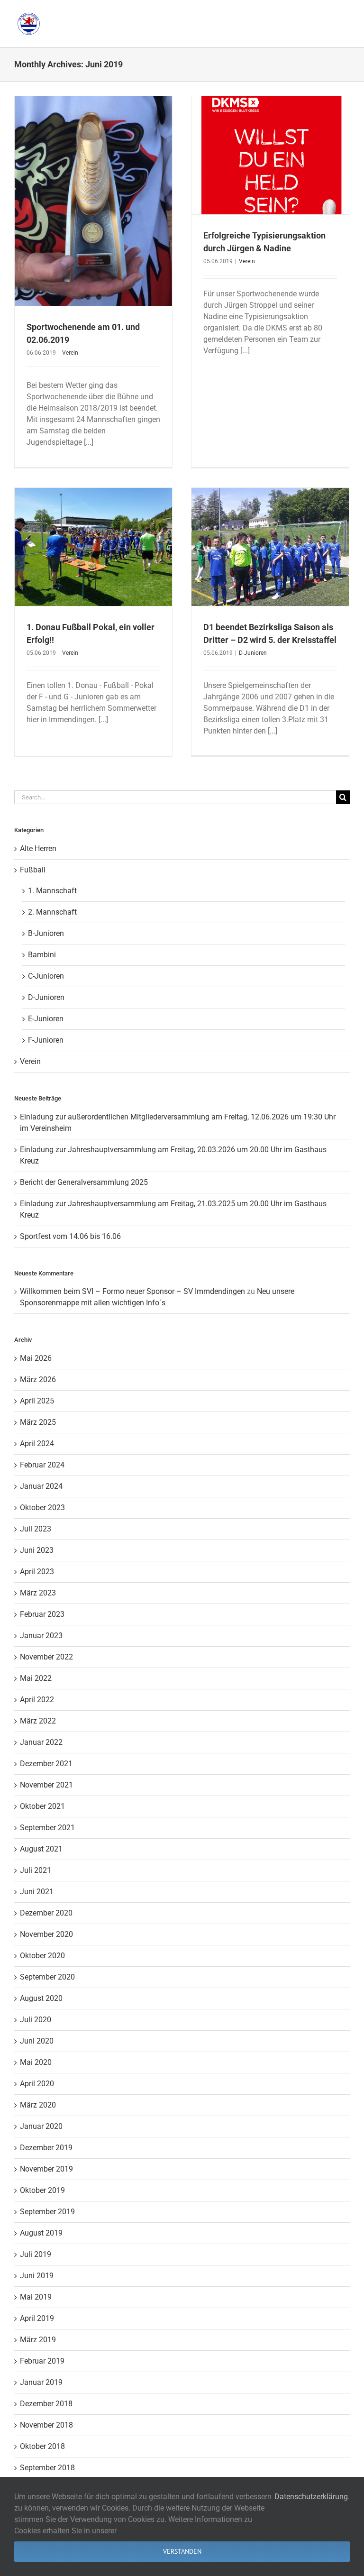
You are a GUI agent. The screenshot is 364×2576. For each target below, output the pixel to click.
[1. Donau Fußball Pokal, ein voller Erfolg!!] (93, 547)
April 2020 (37, 2084)
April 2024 (37, 1444)
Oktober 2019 (42, 2190)
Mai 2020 (36, 2062)
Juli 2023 (36, 1529)
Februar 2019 (42, 2361)
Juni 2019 (37, 2276)
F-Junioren (46, 1040)
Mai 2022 (36, 1678)
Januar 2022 (41, 1742)
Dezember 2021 (46, 1764)
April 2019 (37, 2318)
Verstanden (182, 2551)
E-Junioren (46, 1019)
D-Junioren (270, 568)
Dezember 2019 (46, 2148)
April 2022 (37, 1700)
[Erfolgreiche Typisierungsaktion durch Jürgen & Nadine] (270, 155)
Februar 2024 (42, 1465)
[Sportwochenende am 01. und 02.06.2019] (93, 201)
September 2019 (47, 2212)
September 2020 (47, 1977)
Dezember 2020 (46, 1913)
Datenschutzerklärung (311, 2497)
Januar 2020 (41, 2126)
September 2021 (47, 1828)
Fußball (33, 870)
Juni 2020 (37, 2041)
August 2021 (41, 1849)
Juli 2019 (36, 2254)
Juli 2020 (36, 2020)
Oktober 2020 (42, 1956)
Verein (70, 353)
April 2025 (37, 1401)
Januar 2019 (41, 2382)
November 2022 (46, 1657)
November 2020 (46, 1934)
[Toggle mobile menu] (345, 14)
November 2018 (46, 2425)
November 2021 (46, 1785)
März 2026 (38, 1380)
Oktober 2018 (42, 2446)
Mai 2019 (36, 2297)
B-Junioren (46, 933)
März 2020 (38, 2105)
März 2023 (38, 1593)
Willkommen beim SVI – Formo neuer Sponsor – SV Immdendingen (132, 1291)
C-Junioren (46, 976)
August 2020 (41, 1998)
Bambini (42, 955)
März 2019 (38, 2340)
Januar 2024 (41, 1486)
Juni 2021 (37, 1892)
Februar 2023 (42, 1614)
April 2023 (37, 1572)
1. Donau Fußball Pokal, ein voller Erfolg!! (93, 534)
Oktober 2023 (42, 1508)
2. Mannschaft (52, 912)
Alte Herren (38, 848)
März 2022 (38, 1721)
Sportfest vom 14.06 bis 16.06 (70, 1236)
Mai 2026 (36, 1358)
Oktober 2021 (42, 1806)
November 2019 (46, 2169)
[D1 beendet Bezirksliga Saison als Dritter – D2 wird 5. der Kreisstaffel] (270, 547)
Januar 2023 (41, 1636)
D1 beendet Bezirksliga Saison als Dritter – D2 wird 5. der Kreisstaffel (270, 530)
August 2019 (41, 2233)
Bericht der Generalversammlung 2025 (84, 1182)
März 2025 (38, 1422)
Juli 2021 (36, 1870)
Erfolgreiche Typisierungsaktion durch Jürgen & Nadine (270, 138)
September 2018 (47, 2468)
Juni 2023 (37, 1550)
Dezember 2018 (46, 2404)
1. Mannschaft (52, 891)
